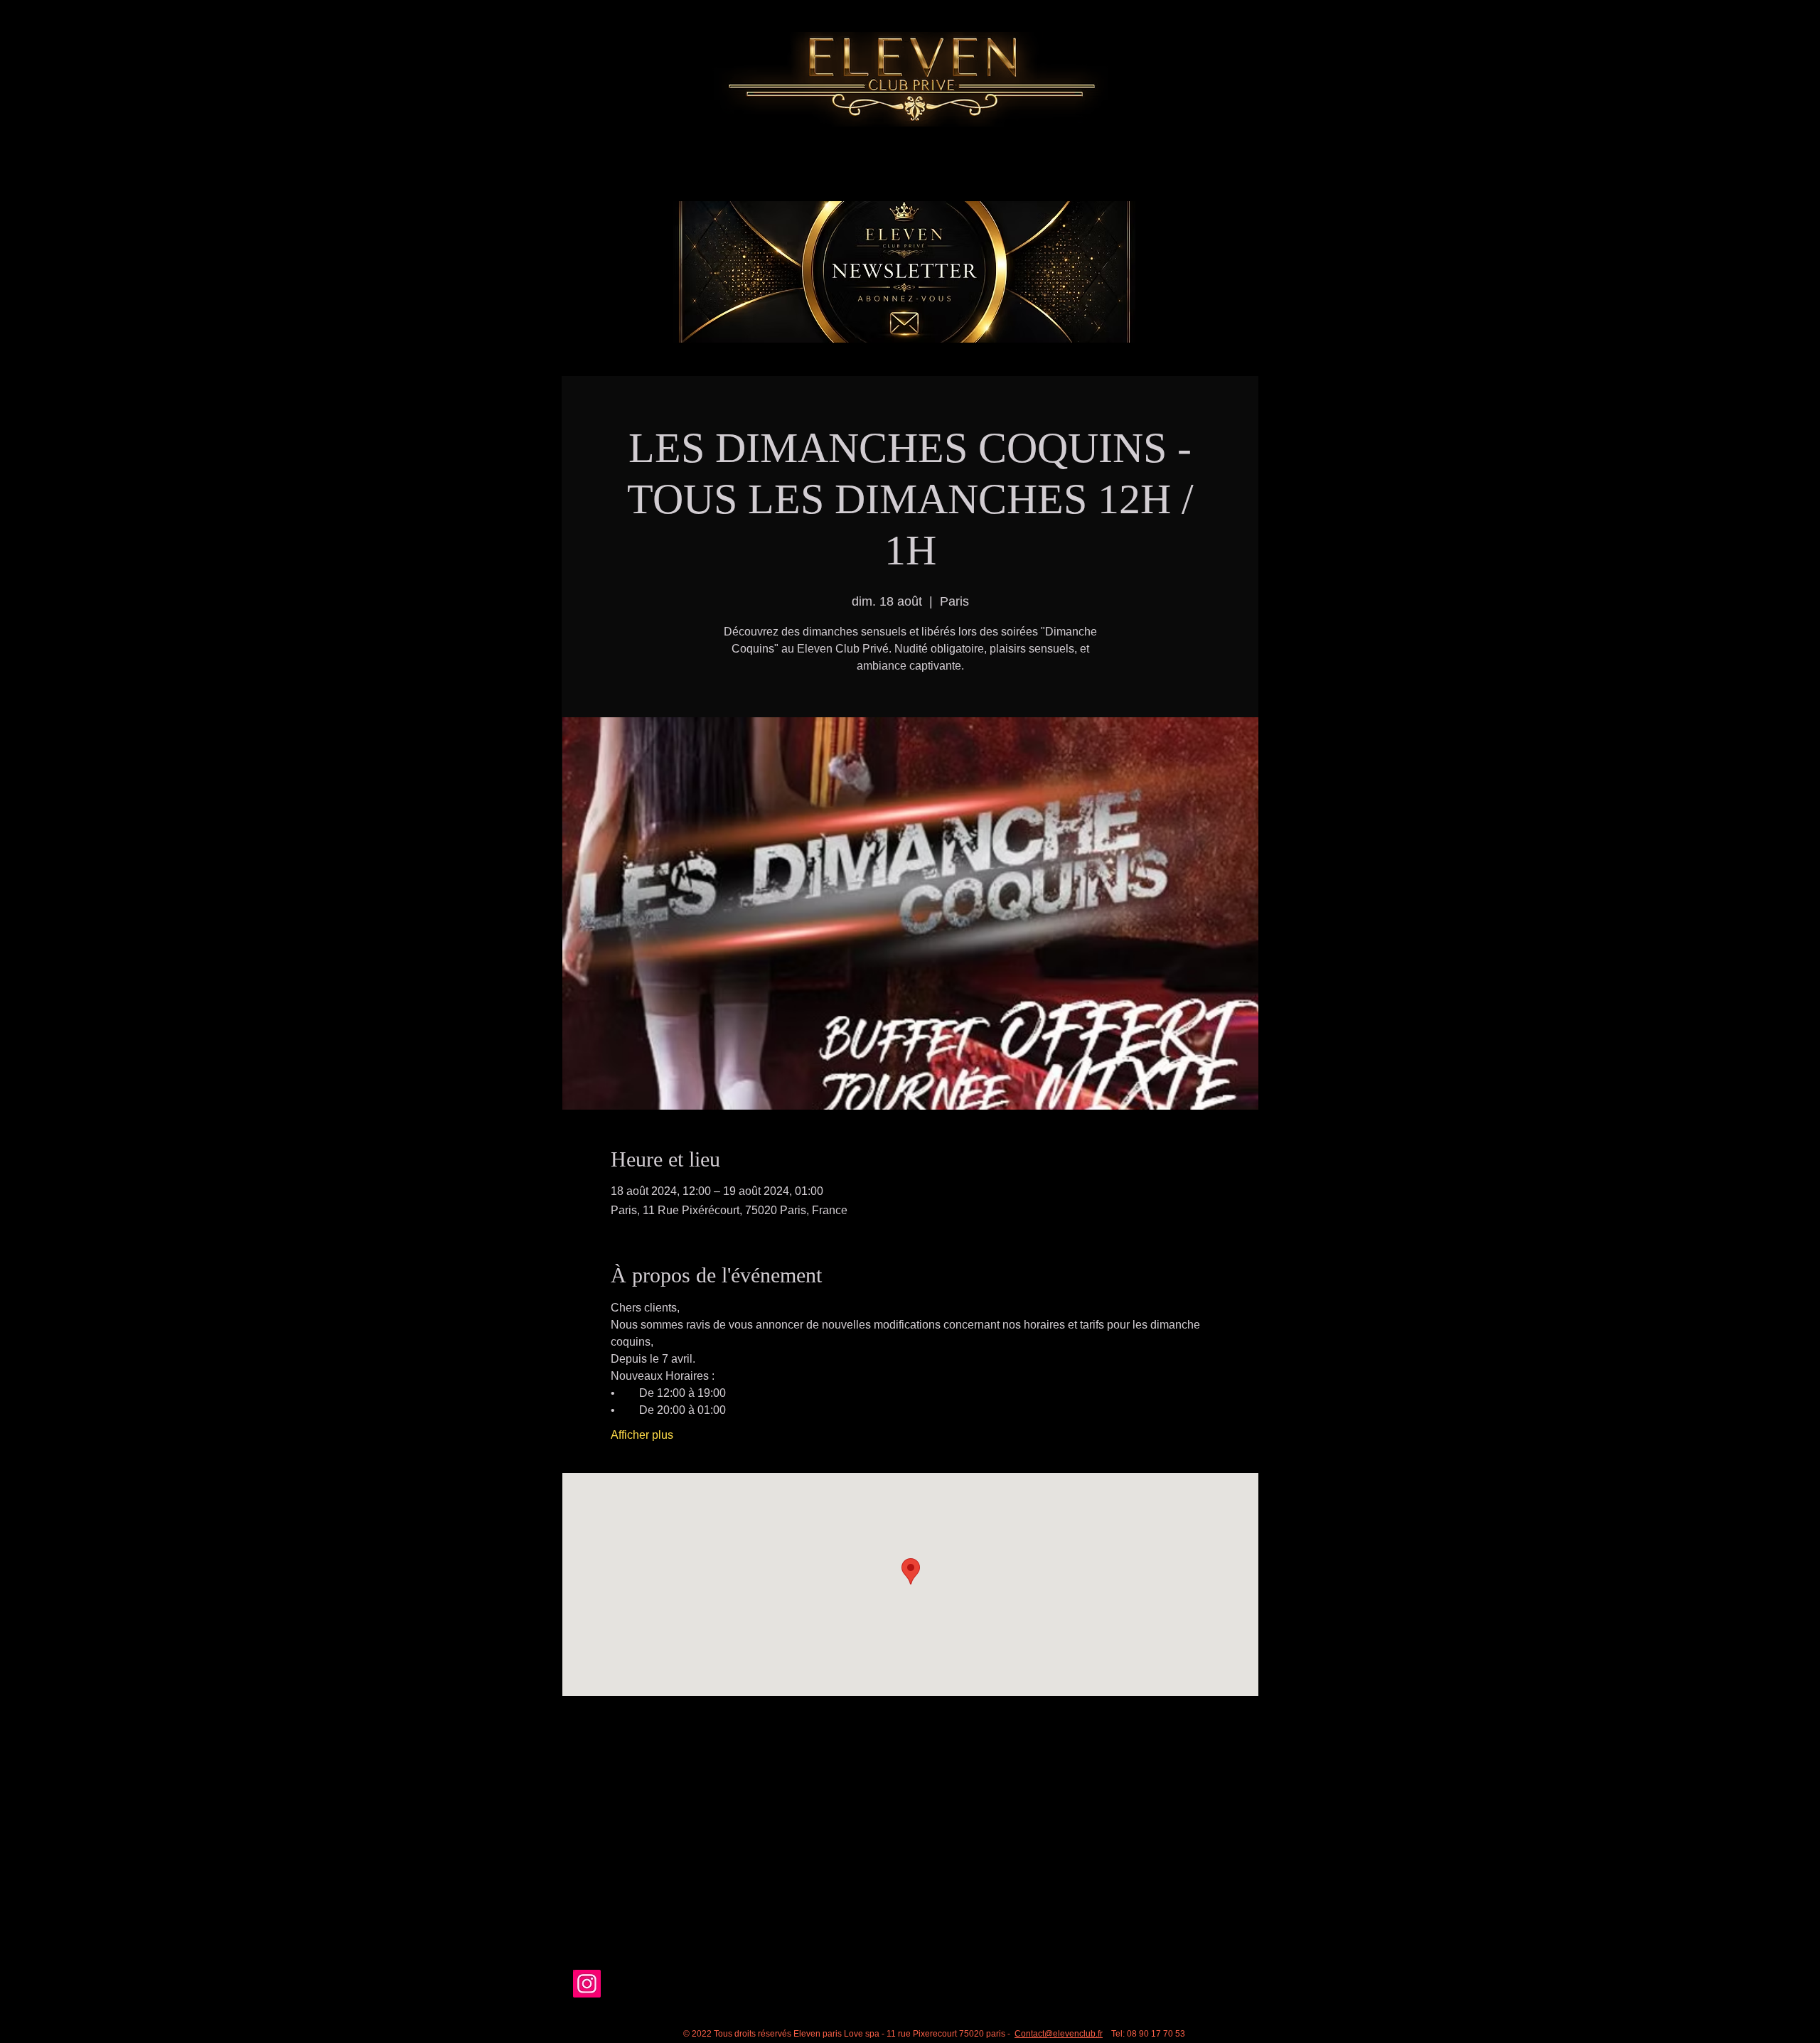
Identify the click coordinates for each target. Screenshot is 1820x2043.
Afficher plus (642, 1435)
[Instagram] (587, 1984)
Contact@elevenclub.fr (1059, 2034)
